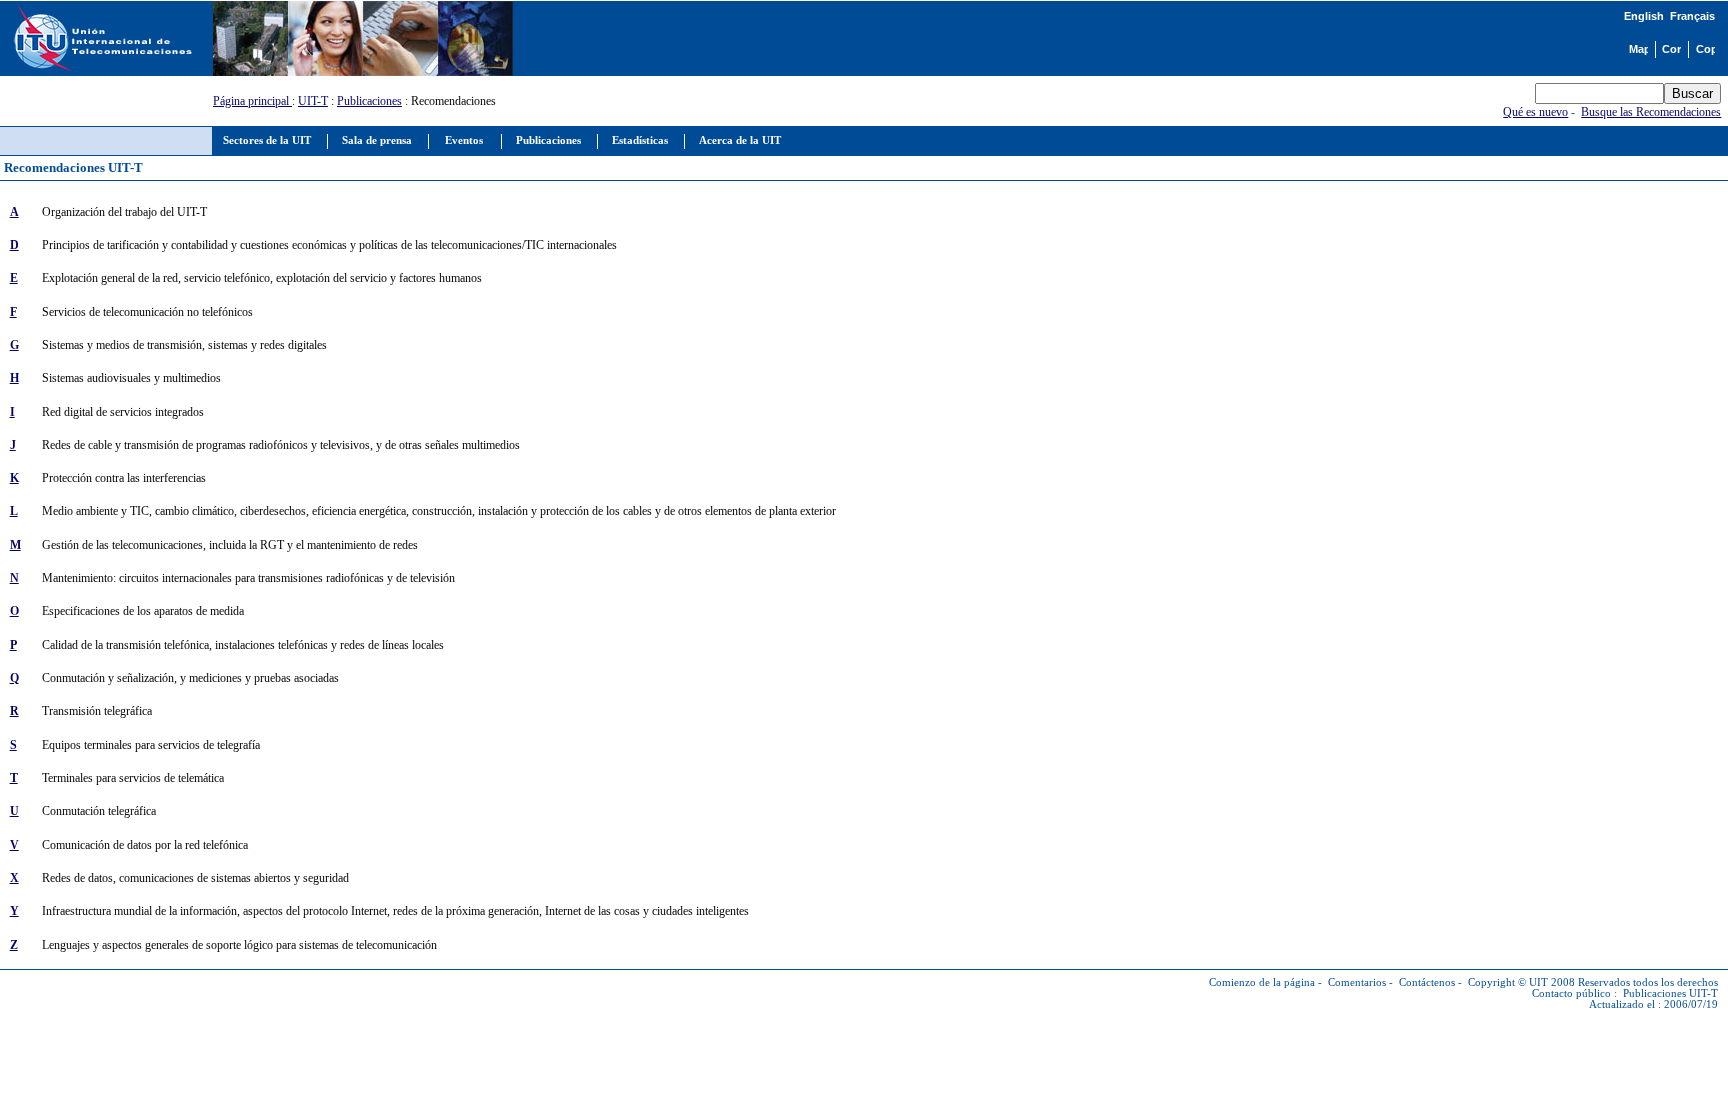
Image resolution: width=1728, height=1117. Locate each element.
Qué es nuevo (1535, 112)
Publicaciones (369, 101)
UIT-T (313, 101)
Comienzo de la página (1262, 982)
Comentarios (1357, 982)
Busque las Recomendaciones (1651, 112)
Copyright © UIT (1508, 982)
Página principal (252, 101)
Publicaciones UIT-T (1670, 993)
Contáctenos (1427, 982)
